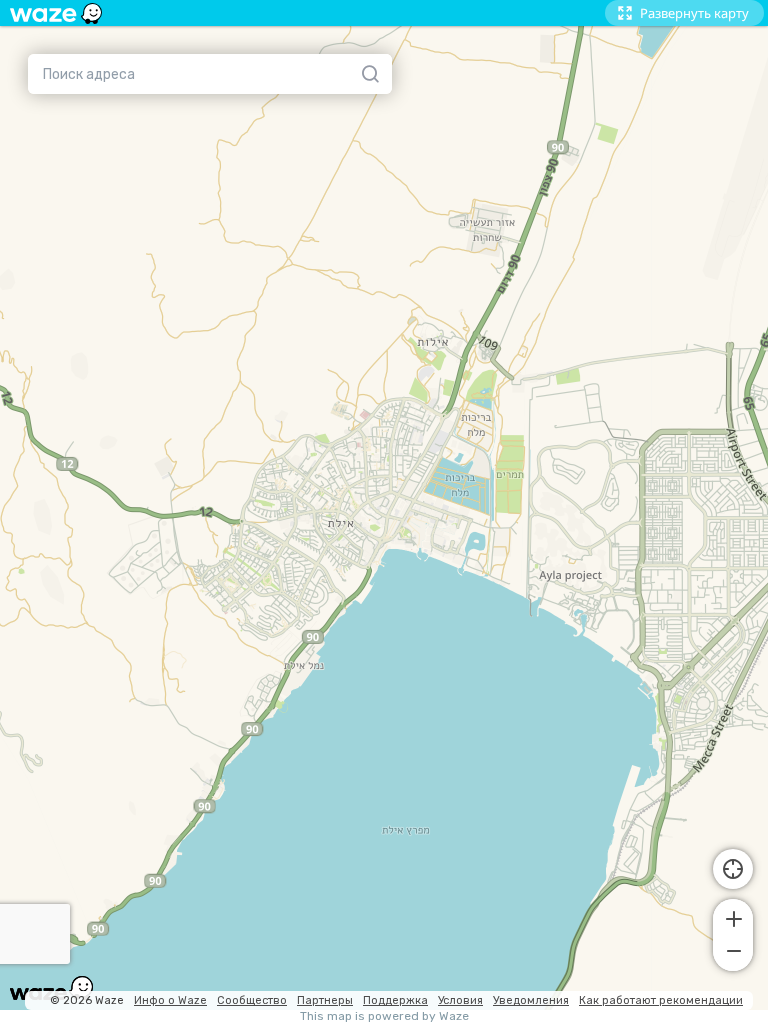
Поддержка (395, 1000)
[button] (733, 917)
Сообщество (252, 1000)
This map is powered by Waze (384, 1016)
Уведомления (531, 1000)
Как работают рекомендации (661, 1000)
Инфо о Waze (170, 1000)
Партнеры (325, 1000)
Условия (460, 1000)
